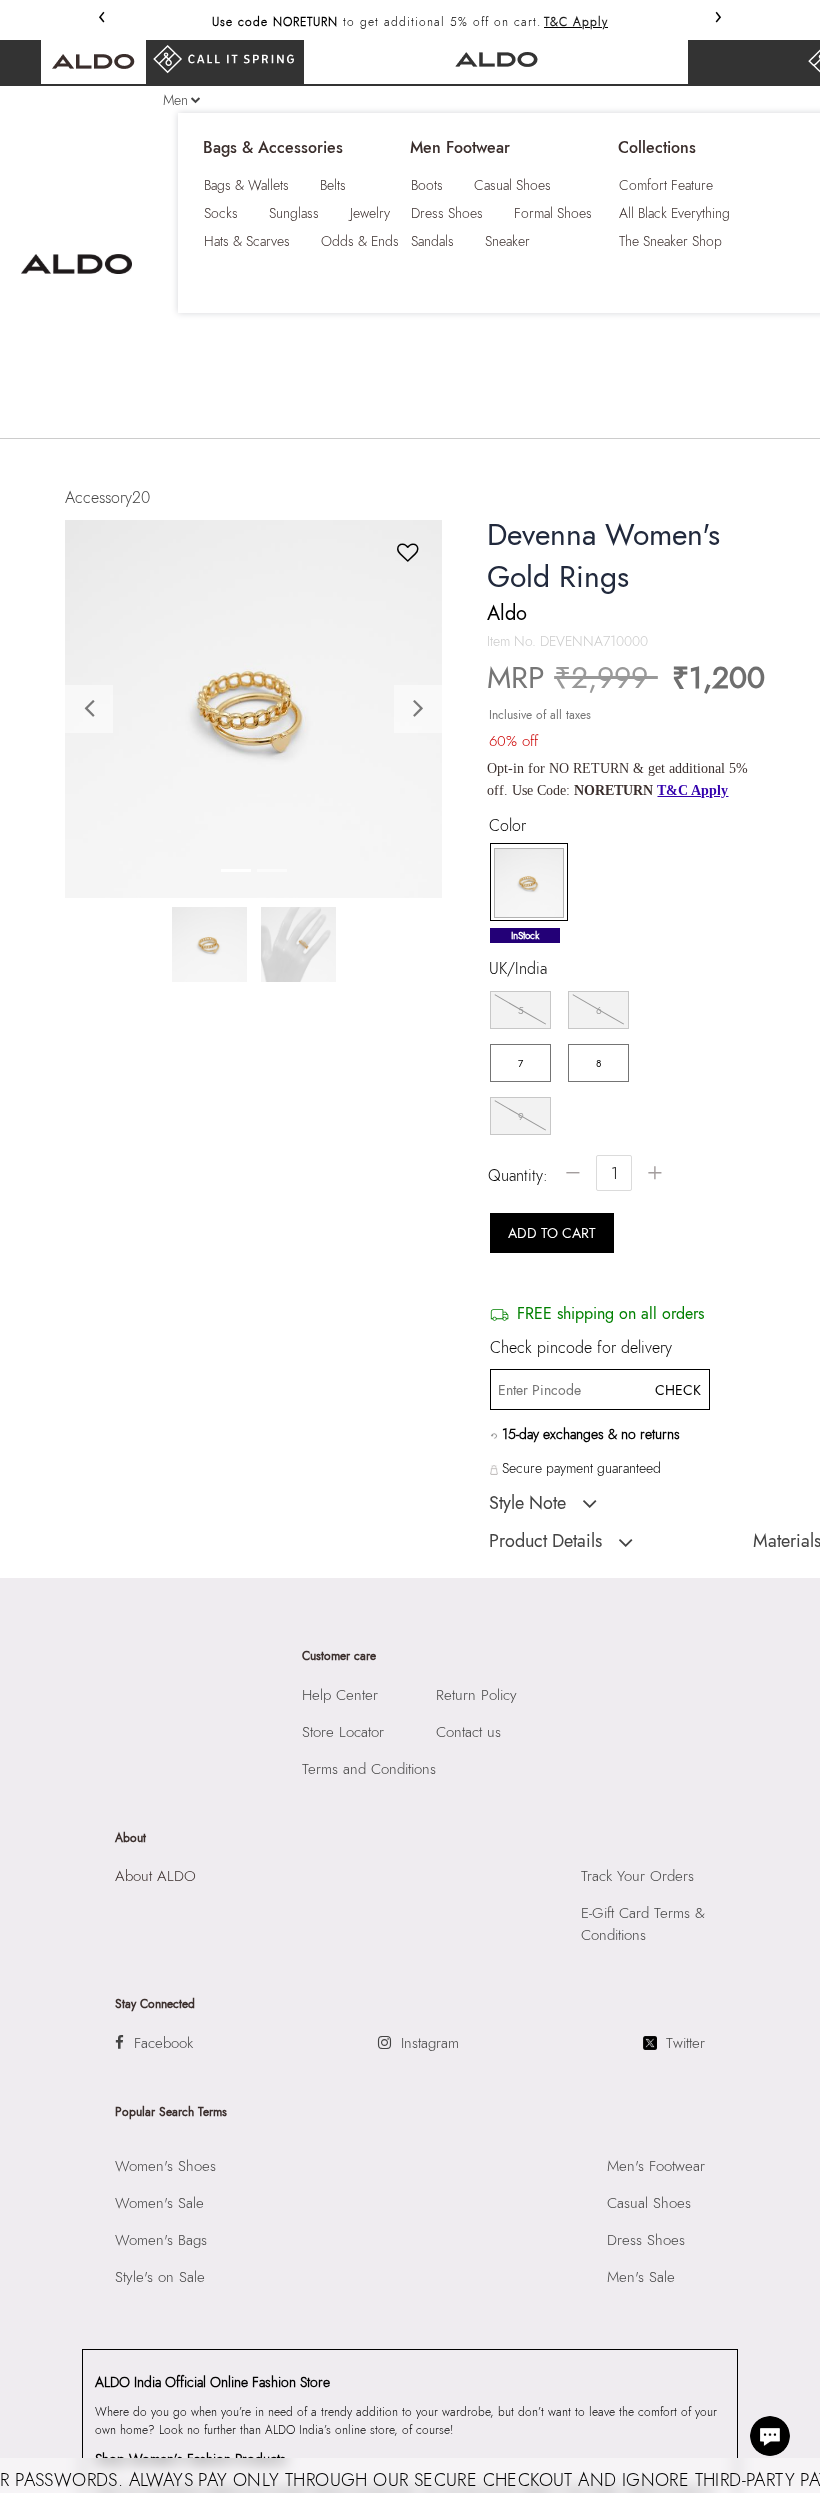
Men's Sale (641, 2277)
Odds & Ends (360, 241)
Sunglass (294, 213)
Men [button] (175, 100)
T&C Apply (576, 22)
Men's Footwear (656, 2166)
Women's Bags (161, 2240)
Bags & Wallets (246, 185)
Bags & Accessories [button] (273, 148)
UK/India (518, 969)
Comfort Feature (666, 185)
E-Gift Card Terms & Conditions (643, 1924)
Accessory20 (107, 497)
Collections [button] (657, 148)
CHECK (677, 1390)
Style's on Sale (160, 2277)
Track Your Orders (637, 1876)
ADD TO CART (552, 1233)
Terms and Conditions (369, 1769)
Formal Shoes (553, 213)
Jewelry (370, 213)
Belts (333, 185)
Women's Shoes (165, 2166)
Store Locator (343, 1732)
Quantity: (518, 1175)
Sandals (432, 241)
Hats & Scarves (247, 241)
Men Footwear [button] (460, 148)
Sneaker (507, 241)
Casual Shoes (512, 185)
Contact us (468, 1732)
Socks (221, 213)
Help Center (340, 1695)
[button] (93, 708)
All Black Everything (674, 213)
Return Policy (476, 1695)
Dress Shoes (447, 213)
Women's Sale (159, 2203)
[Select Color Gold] (522, 883)
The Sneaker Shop (670, 241)
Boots (427, 185)
